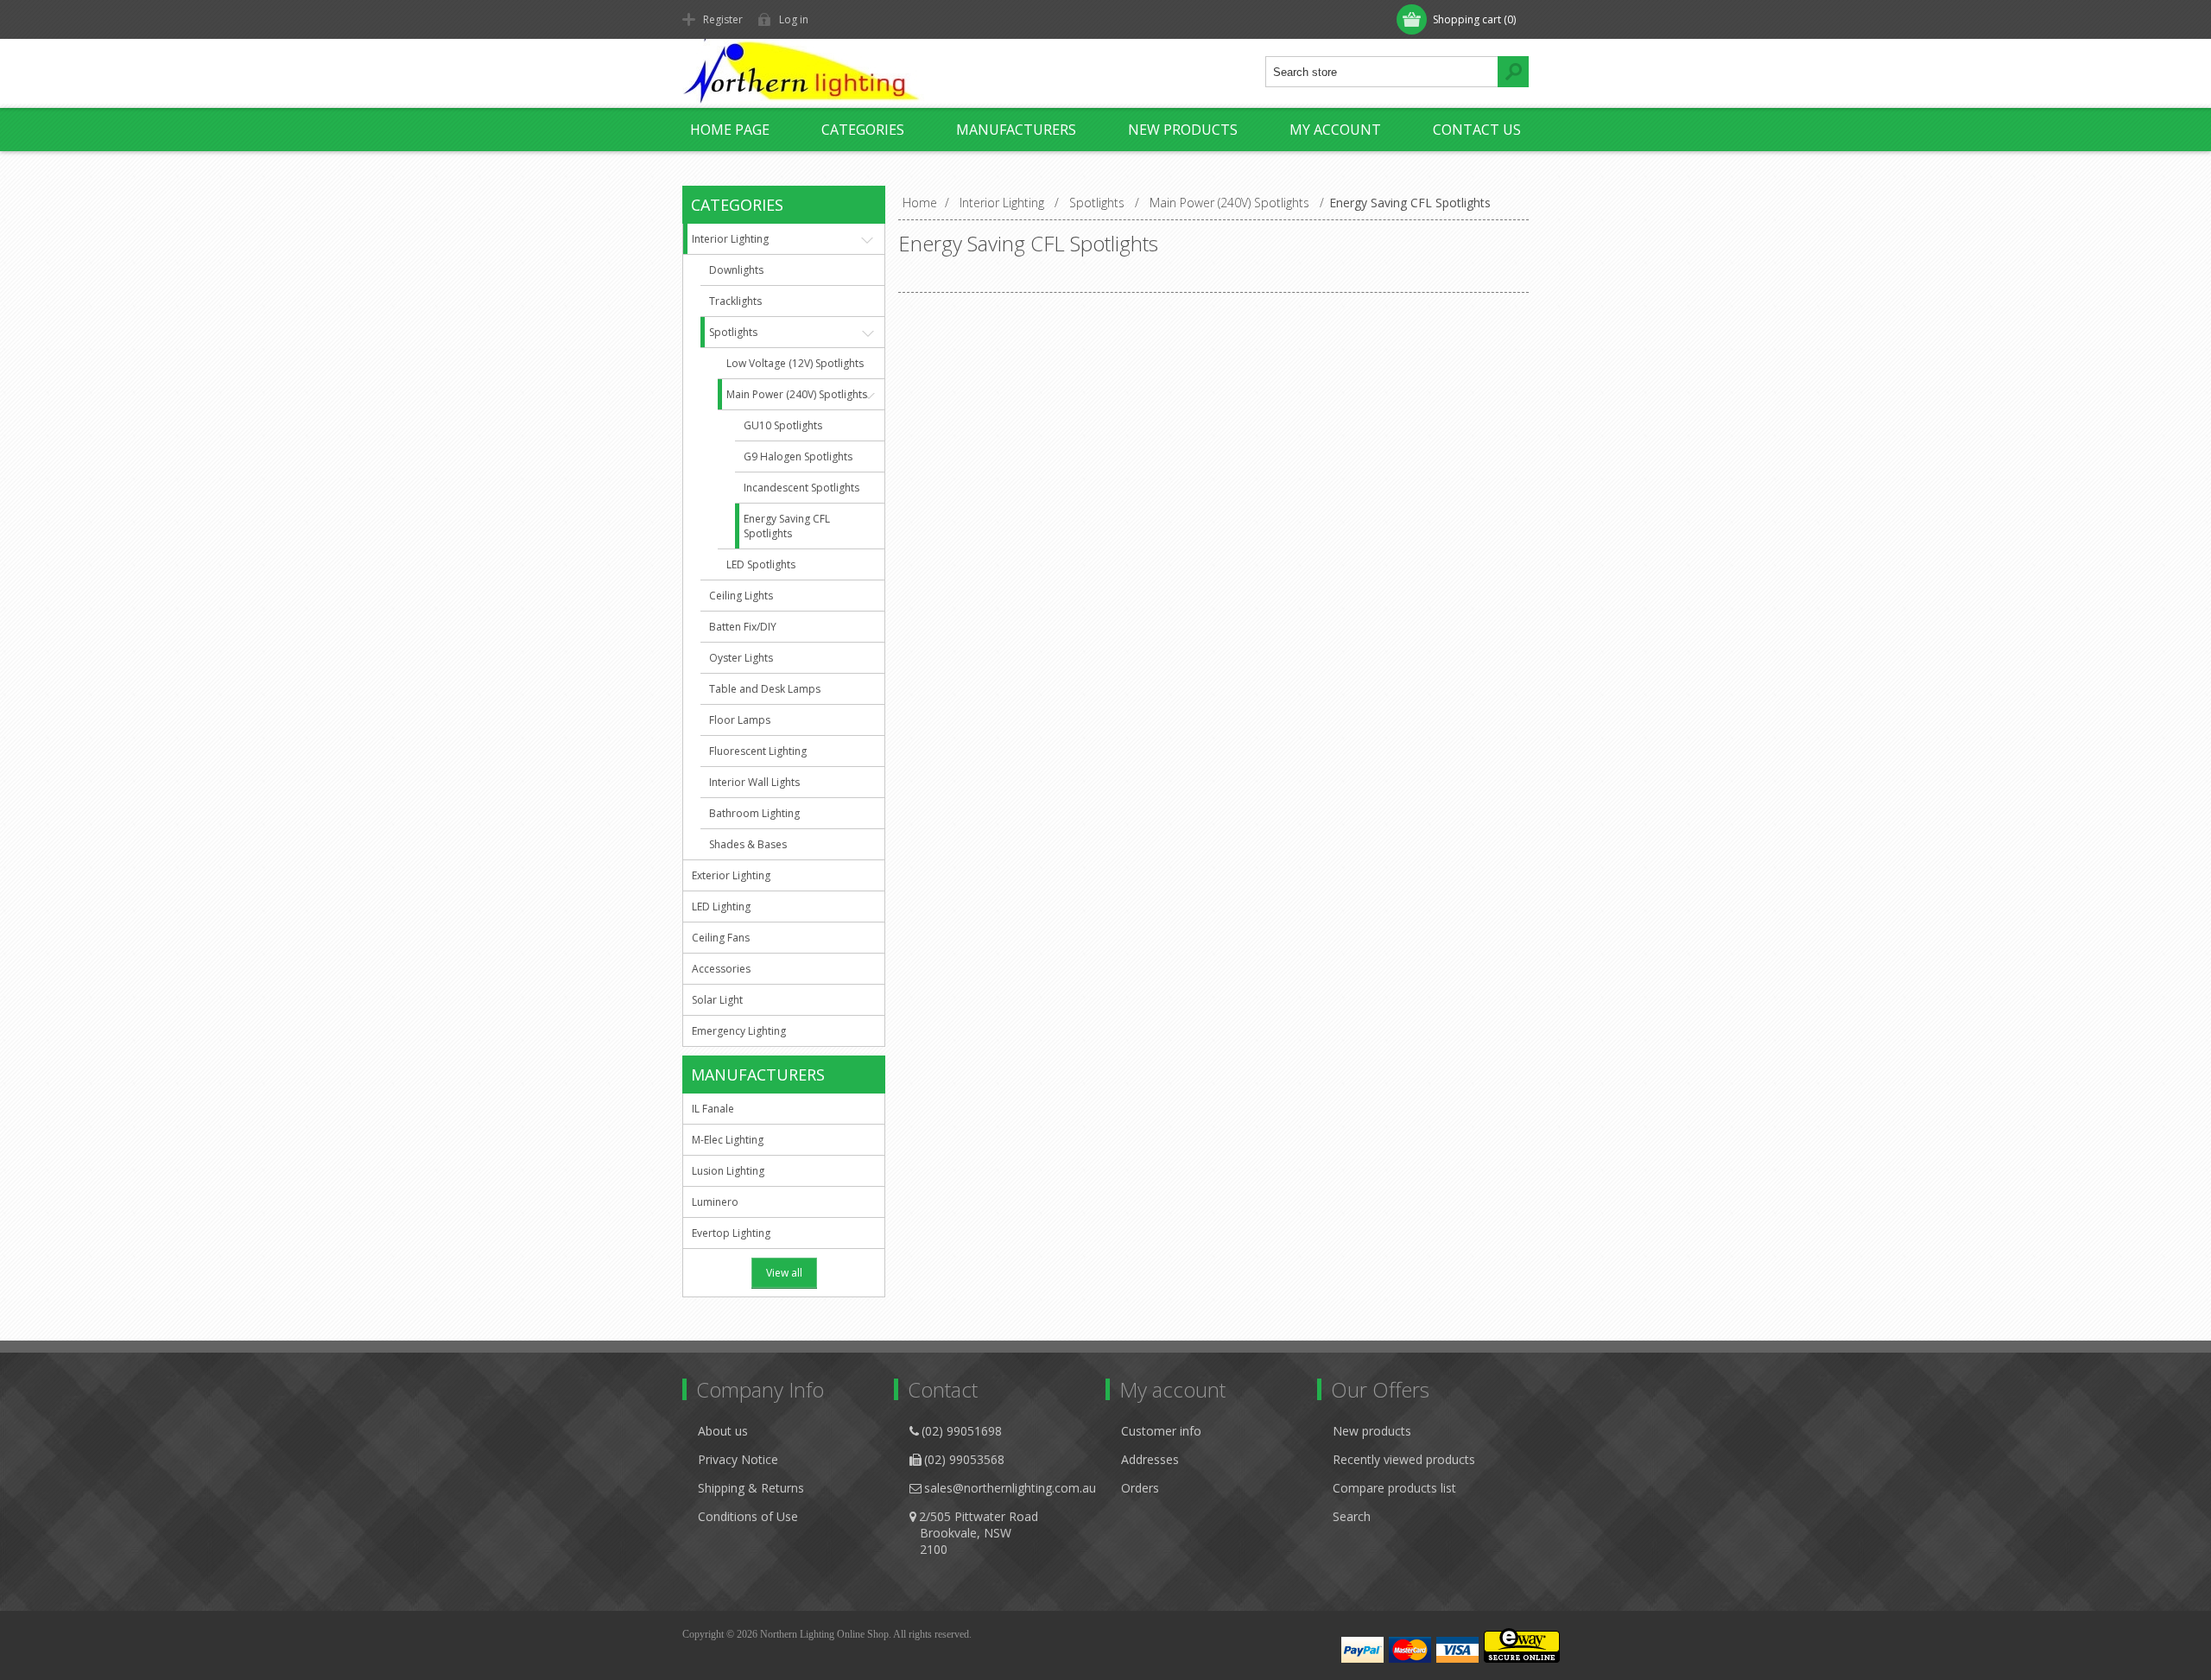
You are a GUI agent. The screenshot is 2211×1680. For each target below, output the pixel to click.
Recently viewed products (1404, 1459)
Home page (730, 130)
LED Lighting (721, 907)
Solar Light (717, 1000)
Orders (1140, 1488)
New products (1183, 130)
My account (1335, 130)
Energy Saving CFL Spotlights (787, 526)
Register (723, 19)
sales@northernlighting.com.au (1010, 1488)
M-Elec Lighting (728, 1140)
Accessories (721, 969)
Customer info (1161, 1431)
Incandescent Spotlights (801, 488)
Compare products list (1394, 1488)
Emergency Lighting (739, 1031)
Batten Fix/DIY (743, 627)
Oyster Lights (741, 658)
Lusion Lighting (728, 1171)
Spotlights (733, 332)
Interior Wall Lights (754, 782)
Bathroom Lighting (754, 813)
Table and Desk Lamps (765, 689)
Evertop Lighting (731, 1233)
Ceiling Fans (721, 938)
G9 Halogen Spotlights (798, 456)
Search (1352, 1516)
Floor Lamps (740, 720)
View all (784, 1273)
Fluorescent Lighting (758, 751)
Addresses (1150, 1459)
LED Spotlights (761, 564)
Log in (794, 19)
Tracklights (735, 301)
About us (723, 1431)
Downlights (736, 270)
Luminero (715, 1202)
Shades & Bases (748, 844)
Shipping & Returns (751, 1488)
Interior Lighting (730, 239)
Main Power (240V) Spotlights (797, 394)
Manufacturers (1016, 130)
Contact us (1477, 130)
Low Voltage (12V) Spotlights (795, 363)
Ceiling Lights (741, 596)
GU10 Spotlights (783, 425)
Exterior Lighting (731, 875)
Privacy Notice (738, 1459)
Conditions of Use (748, 1516)
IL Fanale (713, 1109)
